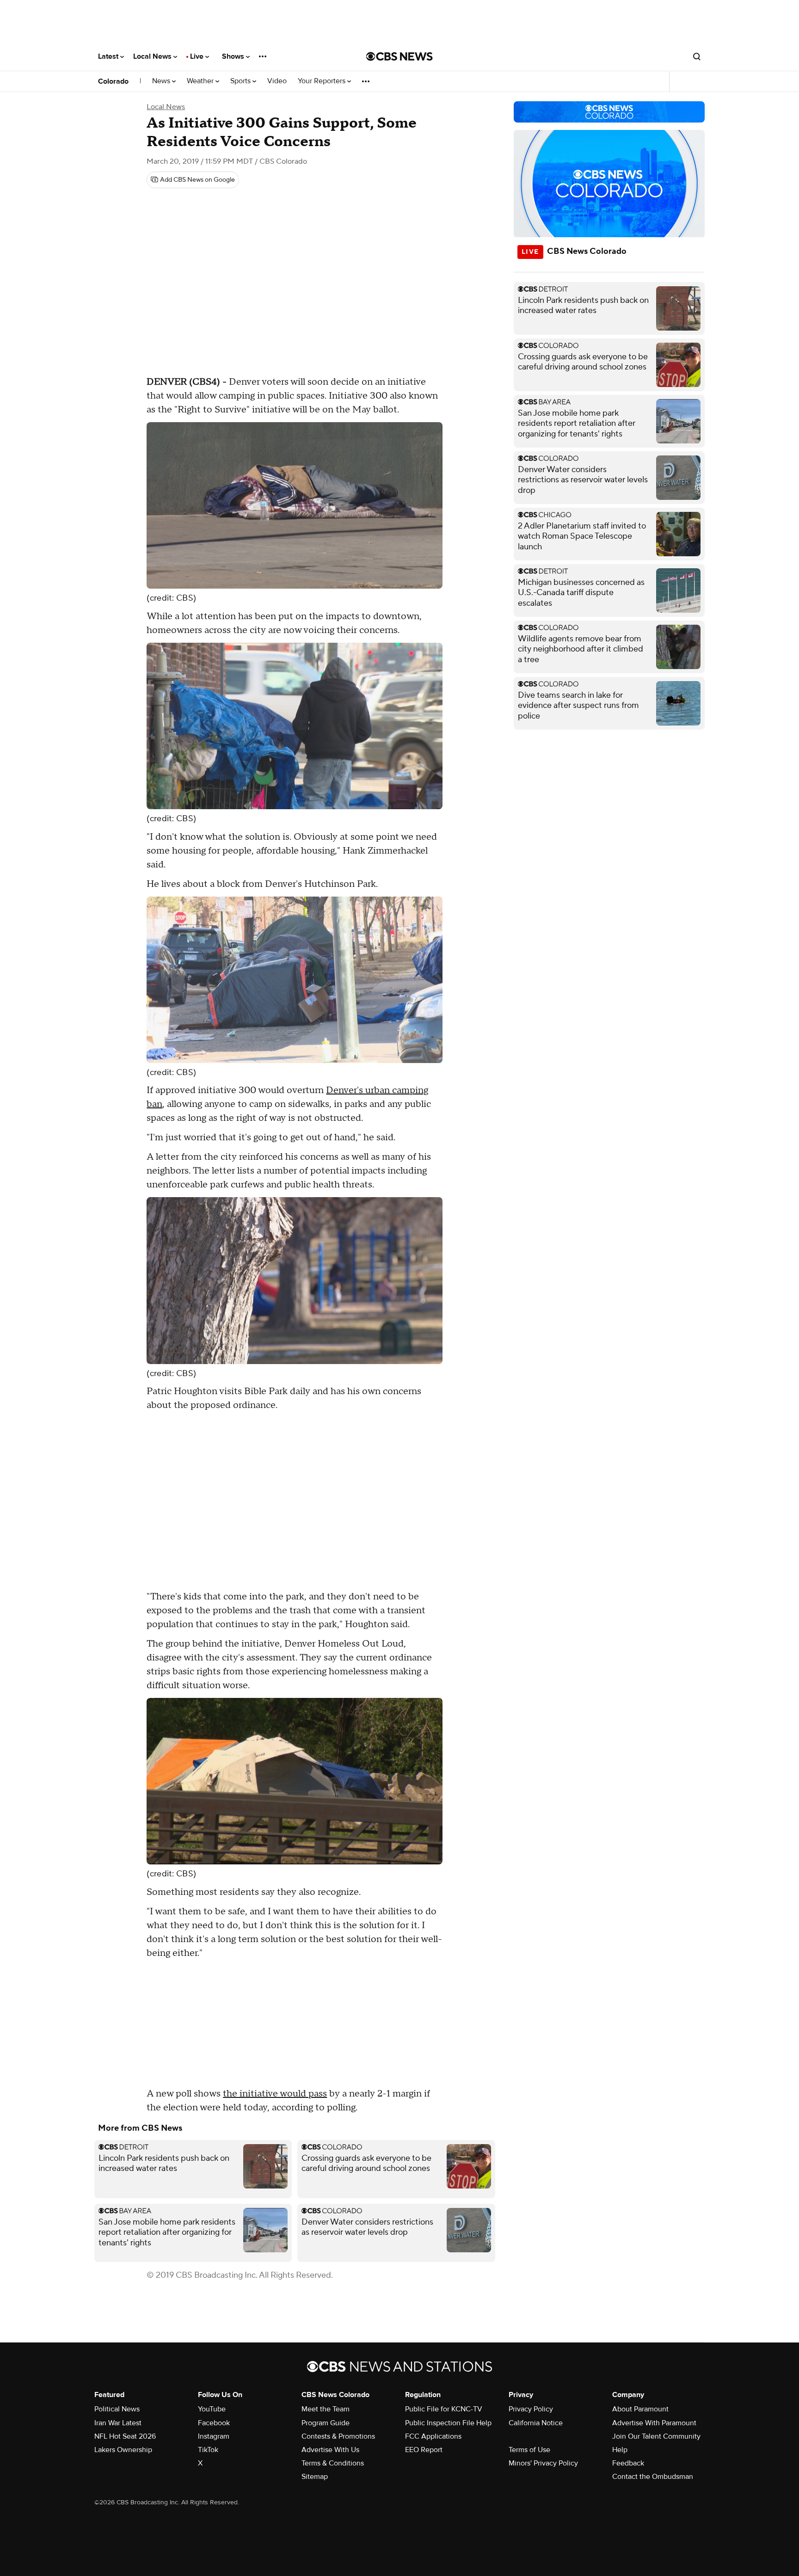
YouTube (212, 2409)
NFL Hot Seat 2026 (125, 2436)
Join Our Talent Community (656, 2436)
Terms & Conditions (333, 2463)
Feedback (628, 2463)
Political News (117, 2409)
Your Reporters (323, 81)
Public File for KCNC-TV (444, 2409)
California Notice (536, 2423)
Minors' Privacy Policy (543, 2463)
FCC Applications (433, 2436)
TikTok (208, 2450)
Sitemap (315, 2477)
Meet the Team (326, 2409)
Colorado (113, 81)
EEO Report (424, 2450)
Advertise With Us (330, 2450)
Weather (201, 81)
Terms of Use (529, 2450)
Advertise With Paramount (654, 2423)
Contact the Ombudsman (653, 2477)
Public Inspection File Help (448, 2423)
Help (620, 2450)
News (162, 81)
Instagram (214, 2436)
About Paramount (640, 2409)
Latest (109, 56)
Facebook (214, 2423)
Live (198, 56)
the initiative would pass (275, 2094)
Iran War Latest (118, 2423)
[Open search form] (697, 56)
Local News (153, 56)
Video (277, 81)
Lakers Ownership (123, 2450)
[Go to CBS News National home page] (399, 56)
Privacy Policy (531, 2409)
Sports (241, 81)
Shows (234, 56)
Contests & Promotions (338, 2436)
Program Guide (326, 2423)
